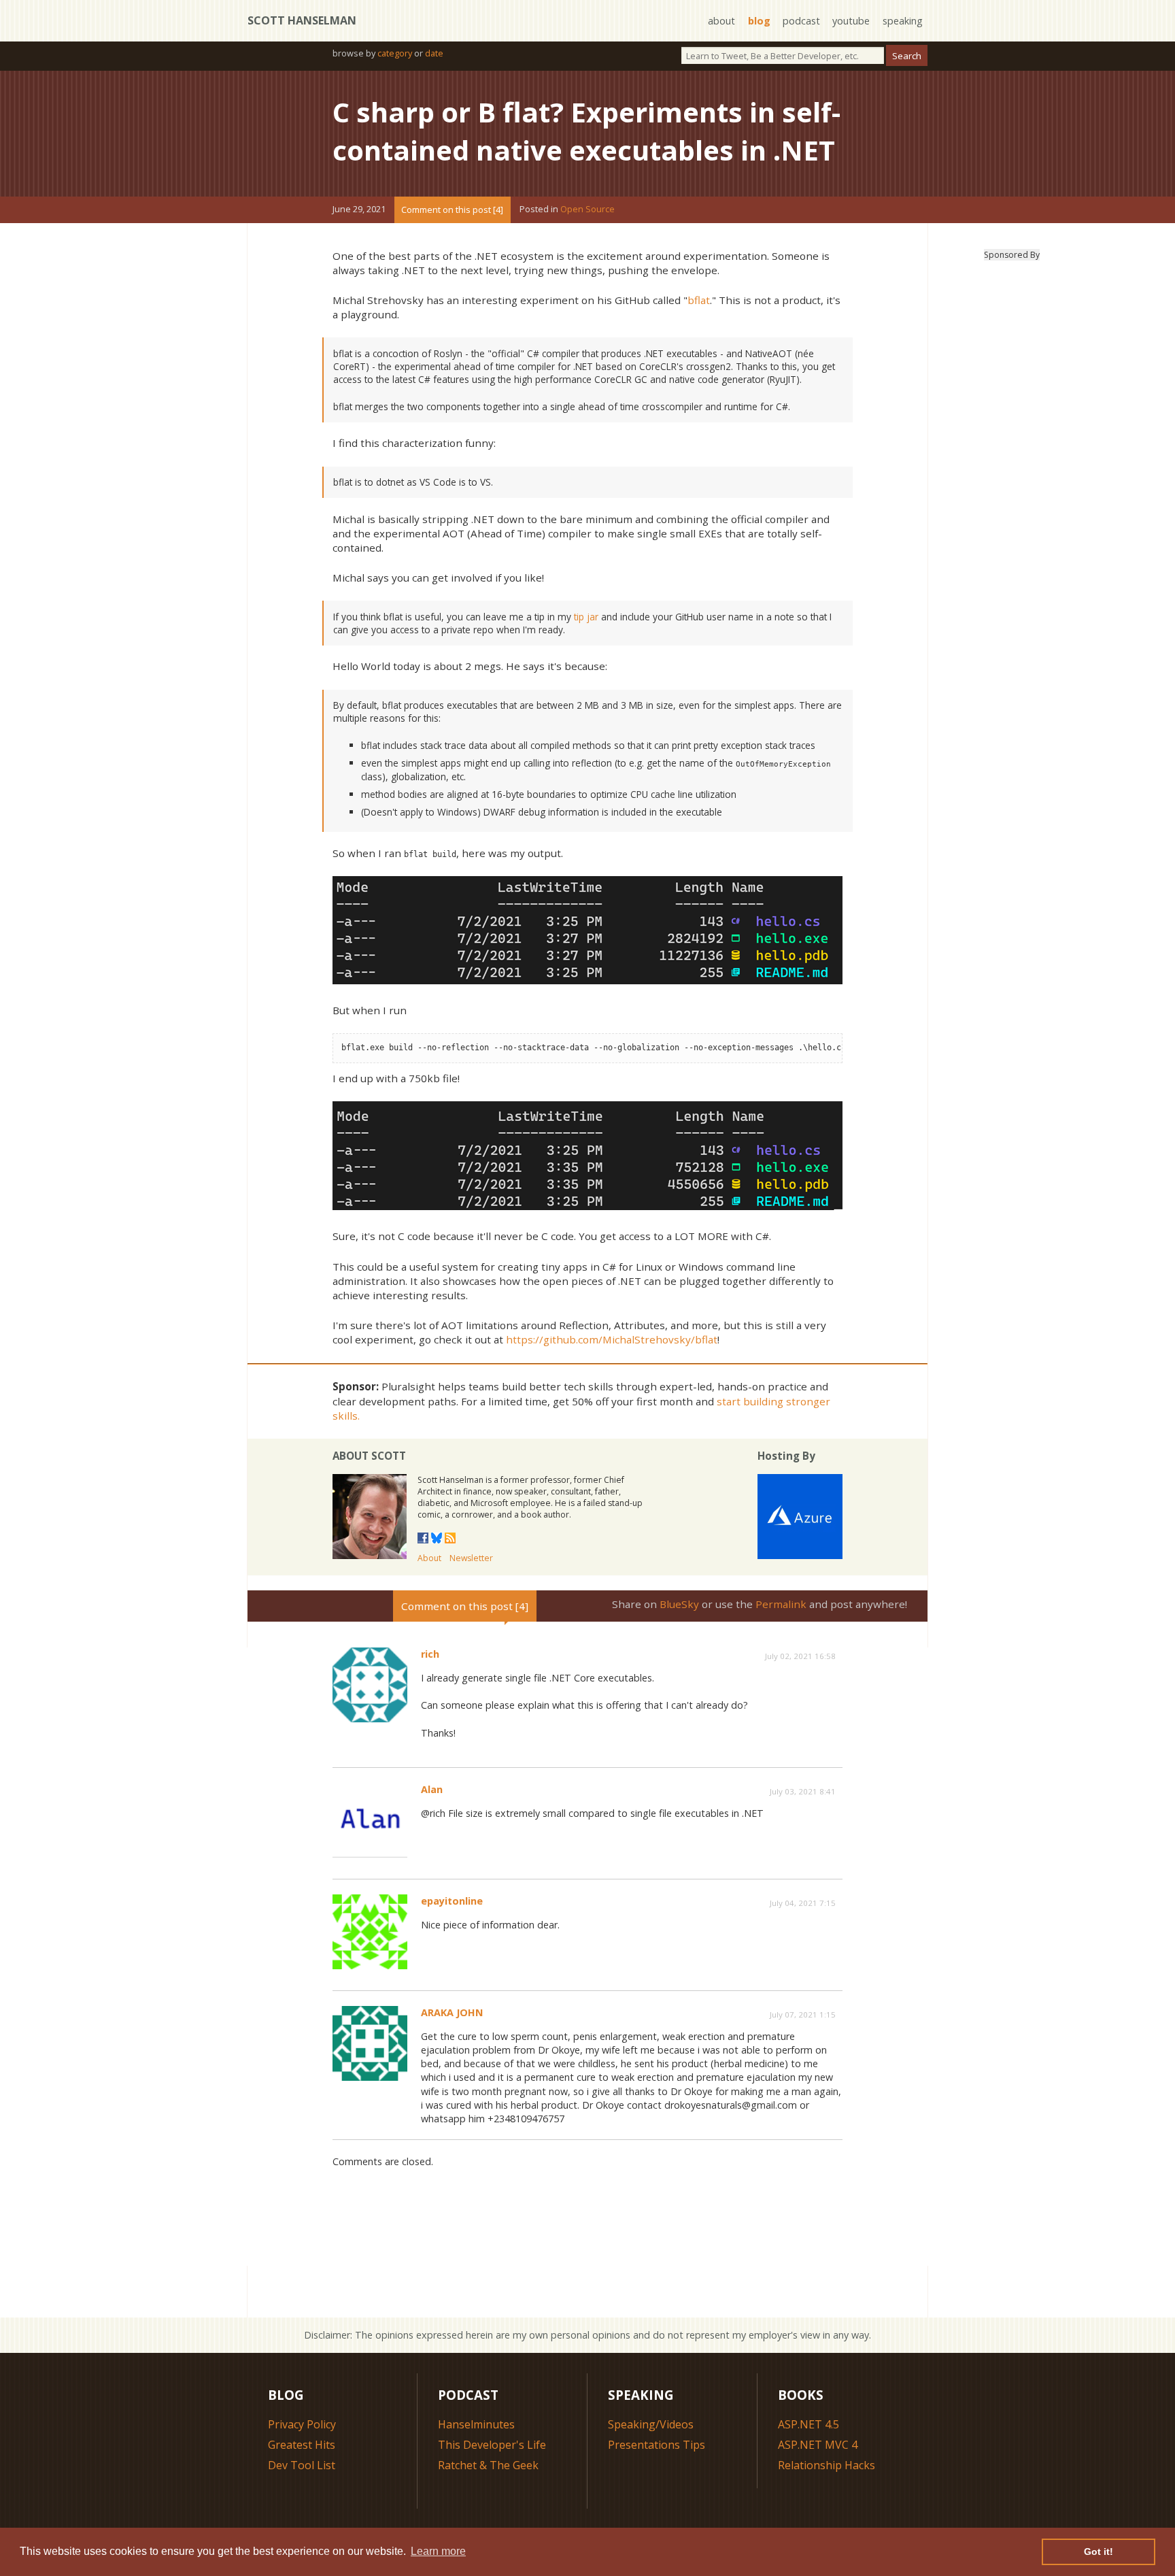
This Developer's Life (492, 2445)
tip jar (586, 617)
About (429, 1558)
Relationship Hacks (827, 2465)
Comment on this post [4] (452, 210)
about (721, 21)
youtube (851, 21)
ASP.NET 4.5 (808, 2424)
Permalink (781, 1604)
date (434, 53)
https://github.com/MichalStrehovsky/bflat (612, 1339)
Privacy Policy (302, 2424)
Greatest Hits (302, 2445)
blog (759, 21)
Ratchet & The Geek (488, 2465)
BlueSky (679, 1604)
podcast (801, 21)
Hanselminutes (476, 2424)
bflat (699, 300)
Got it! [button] (1099, 2552)
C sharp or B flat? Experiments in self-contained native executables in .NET (586, 131)
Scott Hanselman (302, 20)
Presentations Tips (657, 2445)
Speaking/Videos (651, 2424)
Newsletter (471, 1558)
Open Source (587, 210)
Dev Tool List (302, 2465)
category (395, 53)
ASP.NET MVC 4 (818, 2445)
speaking (903, 21)
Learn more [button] (438, 2551)
